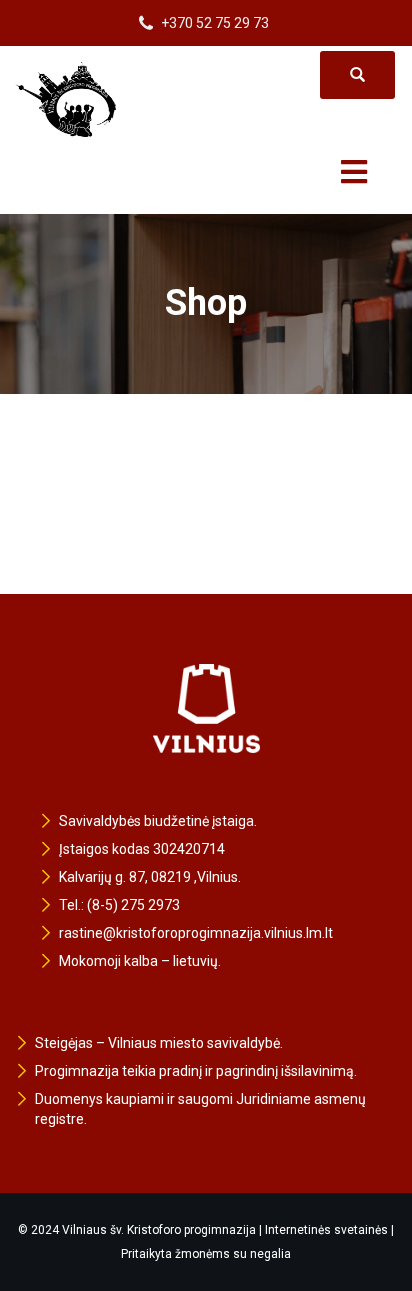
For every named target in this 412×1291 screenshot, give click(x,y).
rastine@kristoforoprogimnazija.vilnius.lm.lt (196, 933)
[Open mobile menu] (354, 159)
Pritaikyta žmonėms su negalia (206, 1254)
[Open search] (357, 75)
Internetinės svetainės (326, 1230)
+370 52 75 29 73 (215, 23)
